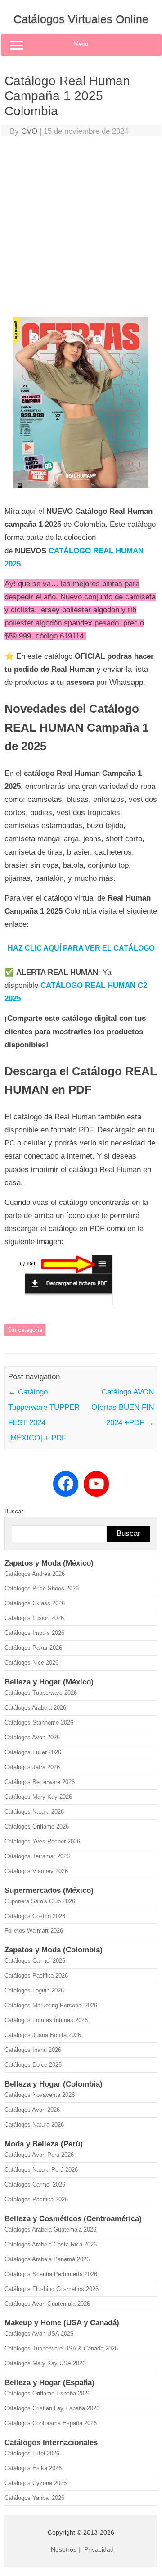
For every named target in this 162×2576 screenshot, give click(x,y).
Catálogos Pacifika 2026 (36, 1976)
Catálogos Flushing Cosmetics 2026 (52, 2289)
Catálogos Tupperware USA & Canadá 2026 (61, 2348)
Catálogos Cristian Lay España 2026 (52, 2408)
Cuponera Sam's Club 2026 (40, 1901)
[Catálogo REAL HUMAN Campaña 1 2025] (81, 491)
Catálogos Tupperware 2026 (41, 1693)
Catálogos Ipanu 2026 (33, 2050)
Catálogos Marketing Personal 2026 (51, 2005)
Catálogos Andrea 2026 (35, 1574)
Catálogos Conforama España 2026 (51, 2423)
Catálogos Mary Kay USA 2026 (45, 2363)
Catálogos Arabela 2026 (35, 1708)
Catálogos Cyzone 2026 (36, 2483)
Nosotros (64, 2549)
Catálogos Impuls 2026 (34, 1633)
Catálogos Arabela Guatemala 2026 (50, 2230)
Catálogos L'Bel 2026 (32, 2453)
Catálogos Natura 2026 (34, 1812)
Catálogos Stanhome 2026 (39, 1723)
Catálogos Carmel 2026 (35, 1961)
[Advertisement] (81, 229)
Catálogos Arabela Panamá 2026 (47, 2259)
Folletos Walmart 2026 (34, 1931)
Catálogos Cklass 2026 (35, 1603)
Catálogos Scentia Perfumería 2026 (51, 2274)
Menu (81, 44)
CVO (29, 131)
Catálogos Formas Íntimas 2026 (46, 2020)
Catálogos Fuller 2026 (33, 1752)
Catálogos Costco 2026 (35, 1916)
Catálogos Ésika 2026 (33, 2468)
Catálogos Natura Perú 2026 (41, 2170)
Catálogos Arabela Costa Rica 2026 (51, 2244)
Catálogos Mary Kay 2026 (38, 1797)
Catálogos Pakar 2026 (33, 1648)
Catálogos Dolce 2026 (33, 2065)
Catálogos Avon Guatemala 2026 (47, 2304)
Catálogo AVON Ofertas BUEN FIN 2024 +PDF (123, 1407)
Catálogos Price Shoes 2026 (42, 1588)
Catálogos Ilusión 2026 (34, 1618)
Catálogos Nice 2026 (31, 1663)
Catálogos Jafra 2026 (32, 1767)
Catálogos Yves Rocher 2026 (42, 1841)
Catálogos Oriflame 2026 (37, 1827)
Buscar (14, 1511)
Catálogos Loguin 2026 (34, 1990)
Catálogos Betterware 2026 (40, 1782)
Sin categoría (25, 1330)
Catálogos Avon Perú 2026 (39, 2155)
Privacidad (99, 2549)
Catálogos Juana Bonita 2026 (43, 2035)
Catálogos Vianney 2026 (36, 1871)
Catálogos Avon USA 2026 (39, 2334)
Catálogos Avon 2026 (32, 1737)
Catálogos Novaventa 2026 (40, 2095)
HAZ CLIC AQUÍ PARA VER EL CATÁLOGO (81, 948)
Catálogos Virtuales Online (81, 19)
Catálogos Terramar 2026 (37, 1856)
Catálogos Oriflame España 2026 (47, 2393)
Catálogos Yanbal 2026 (34, 2498)
